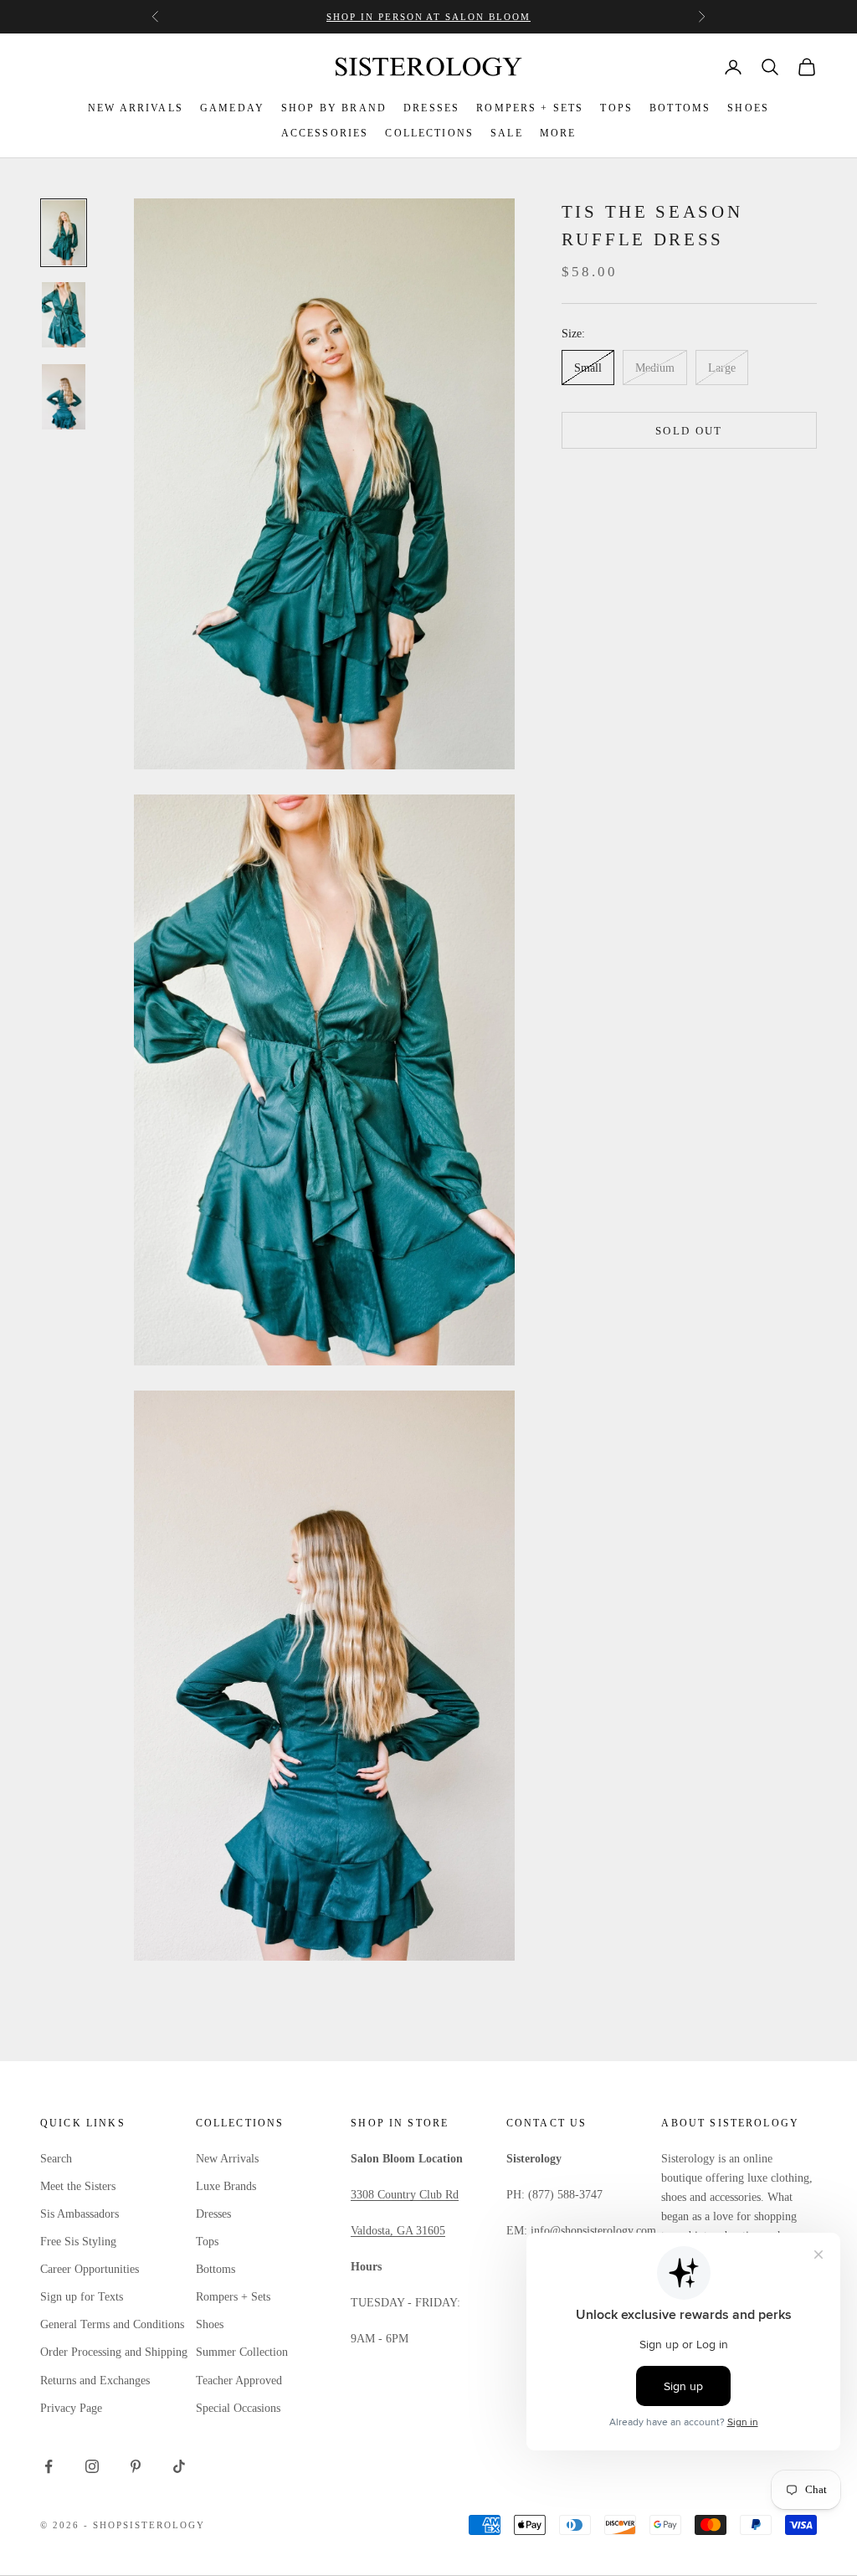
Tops (207, 2242)
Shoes (210, 2324)
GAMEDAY (232, 108)
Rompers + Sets (233, 2297)
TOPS (616, 108)
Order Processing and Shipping (114, 2352)
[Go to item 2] (64, 315)
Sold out (689, 431)
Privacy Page (71, 2408)
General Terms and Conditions (112, 2324)
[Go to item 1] (64, 233)
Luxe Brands (226, 2186)
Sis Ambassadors (80, 2214)
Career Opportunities (90, 2269)
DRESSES (431, 108)
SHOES (748, 108)
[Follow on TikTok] (179, 2466)
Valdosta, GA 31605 (398, 2231)
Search (56, 2159)
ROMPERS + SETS (530, 108)
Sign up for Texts (82, 2297)
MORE (558, 133)
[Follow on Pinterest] (136, 2466)
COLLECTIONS (429, 133)
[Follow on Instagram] (92, 2466)
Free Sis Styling (78, 2242)
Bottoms (216, 2269)
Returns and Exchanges (95, 2381)
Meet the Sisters (78, 2186)
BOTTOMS (680, 108)
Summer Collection (242, 2352)
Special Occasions (238, 2408)
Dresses (213, 2214)
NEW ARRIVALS (136, 108)
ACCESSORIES (325, 133)
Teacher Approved (239, 2381)
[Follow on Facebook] (49, 2466)
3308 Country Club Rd (405, 2195)
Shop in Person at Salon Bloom (428, 17)
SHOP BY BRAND (334, 108)
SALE (507, 133)
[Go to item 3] (64, 397)
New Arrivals (227, 2159)
